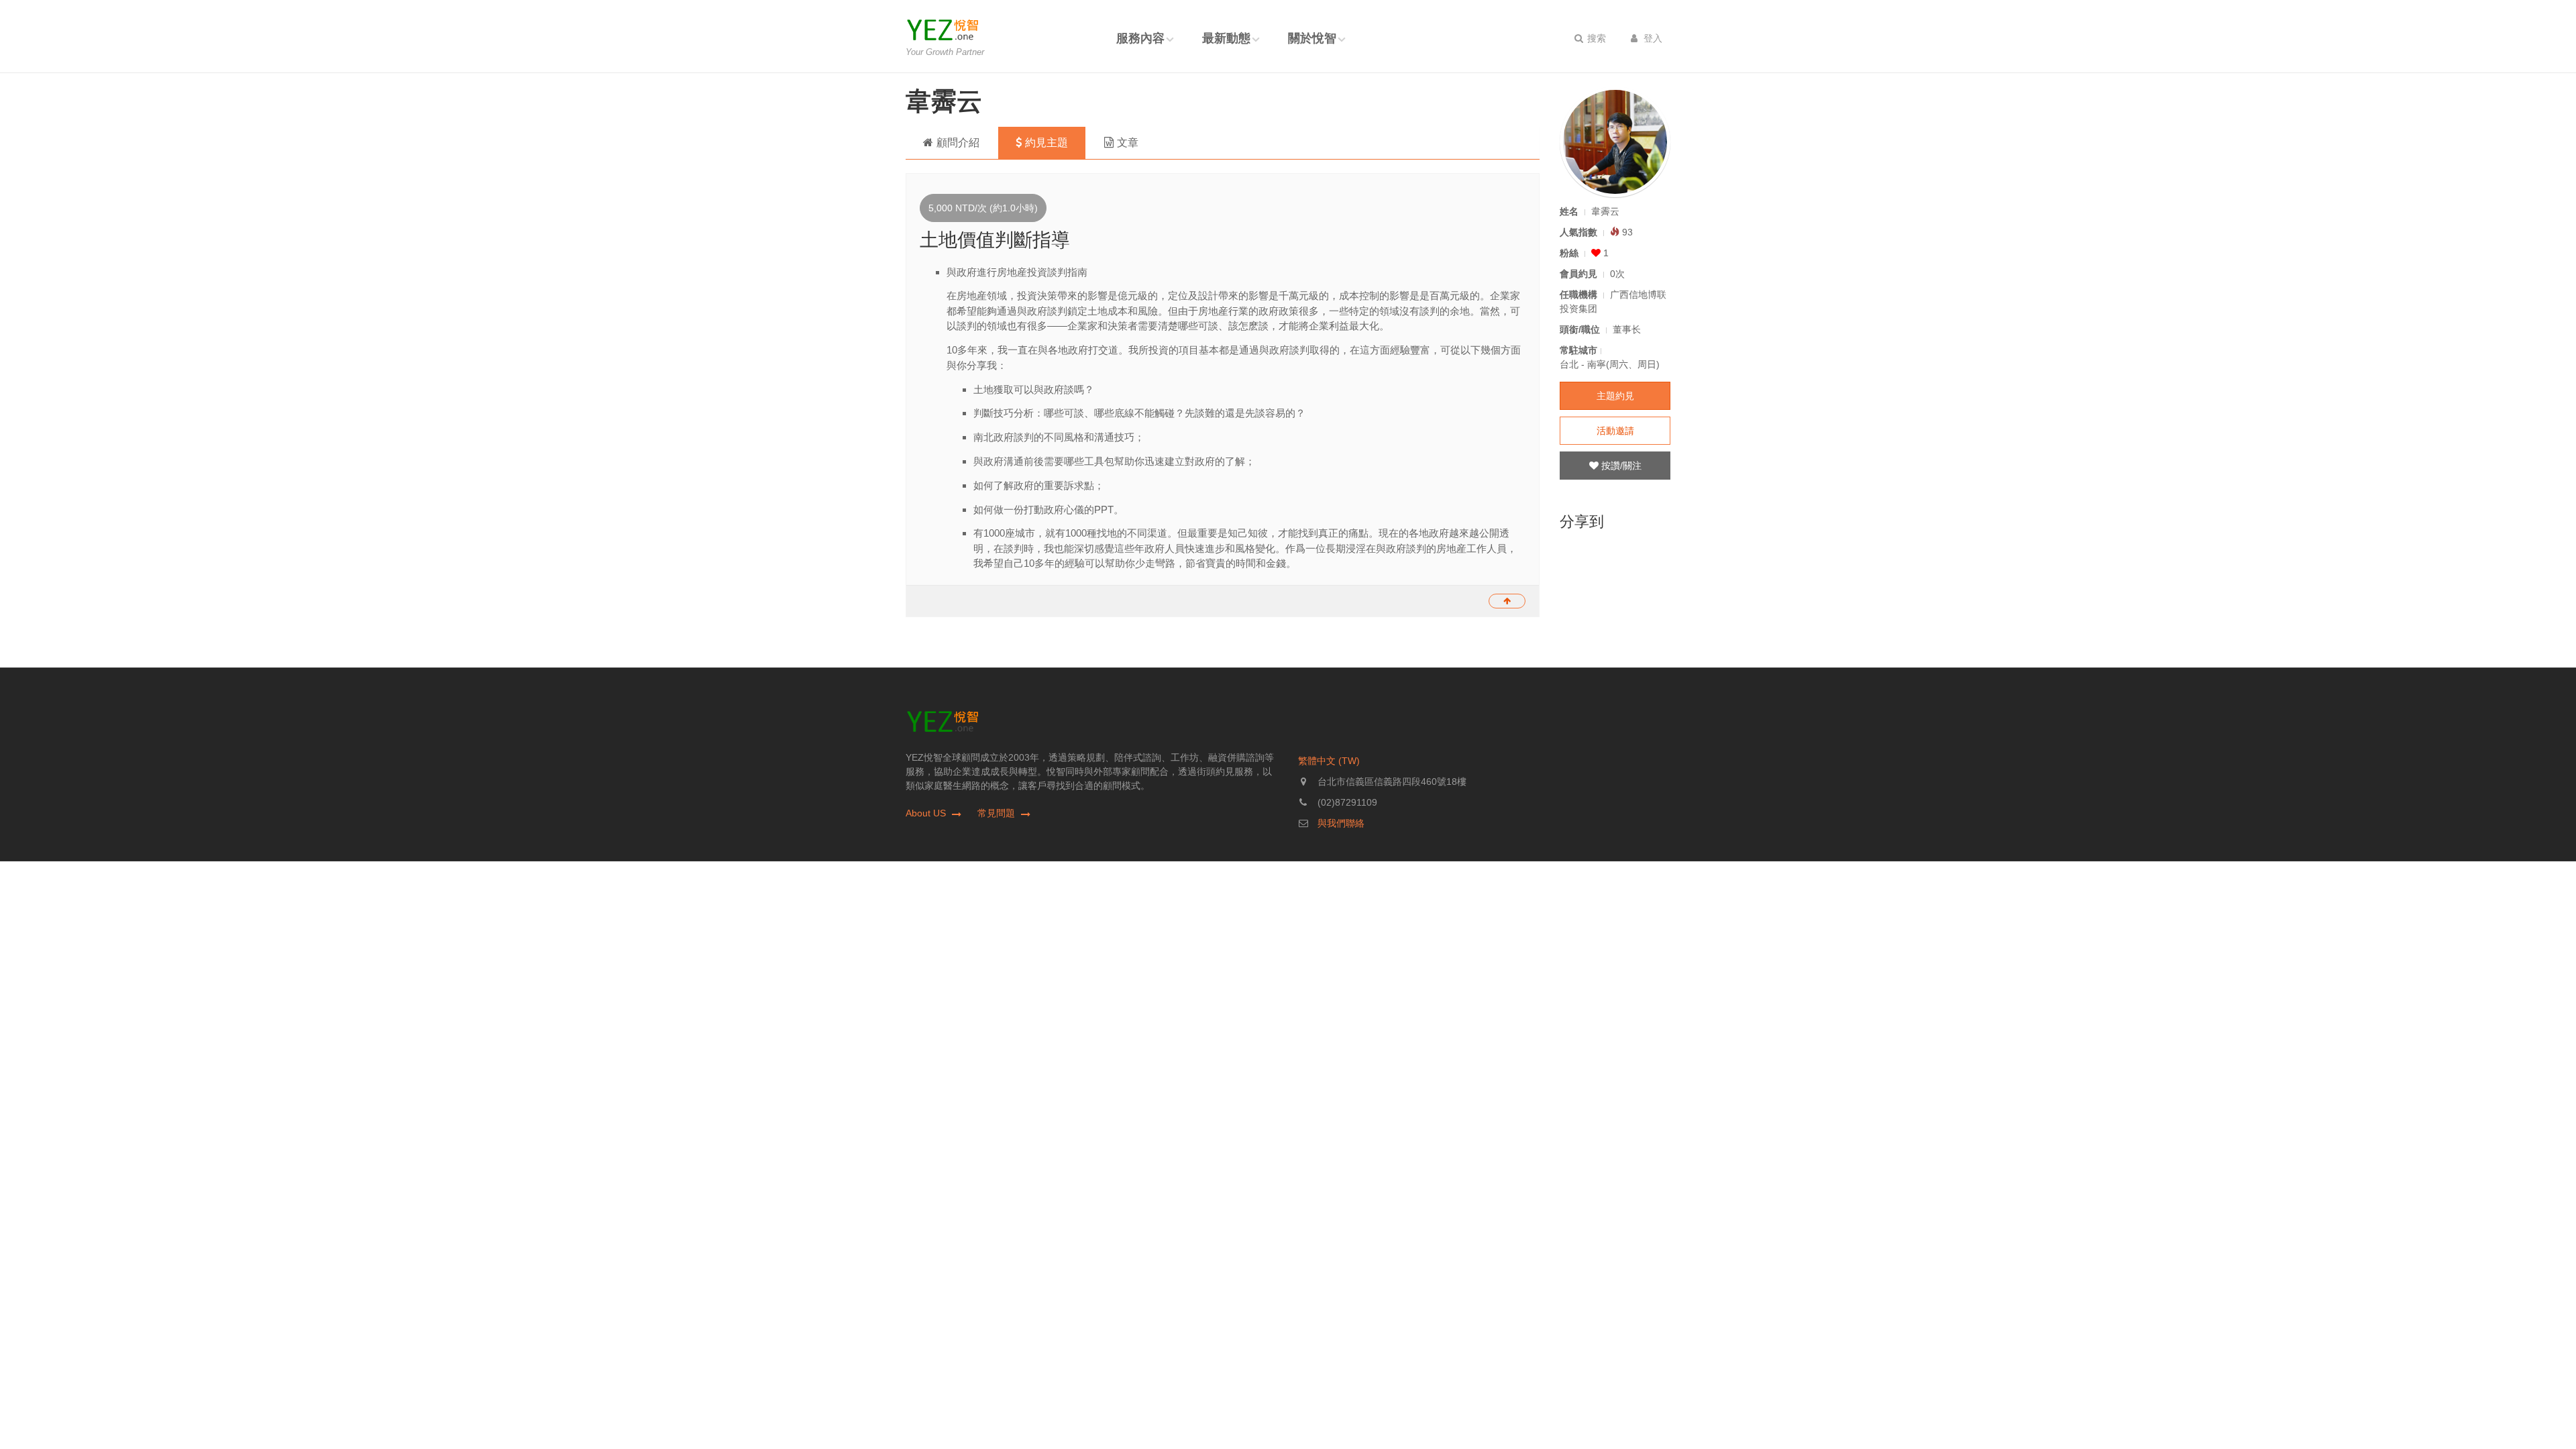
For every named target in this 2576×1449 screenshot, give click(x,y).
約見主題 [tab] (1046, 143)
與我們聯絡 (1341, 823)
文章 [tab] (1128, 143)
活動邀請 (1615, 431)
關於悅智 (1312, 38)
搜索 (1595, 38)
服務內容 (1140, 38)
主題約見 (1615, 396)
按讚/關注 (1620, 466)
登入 (1652, 38)
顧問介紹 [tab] (958, 143)
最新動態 (1226, 38)
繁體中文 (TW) (1329, 761)
